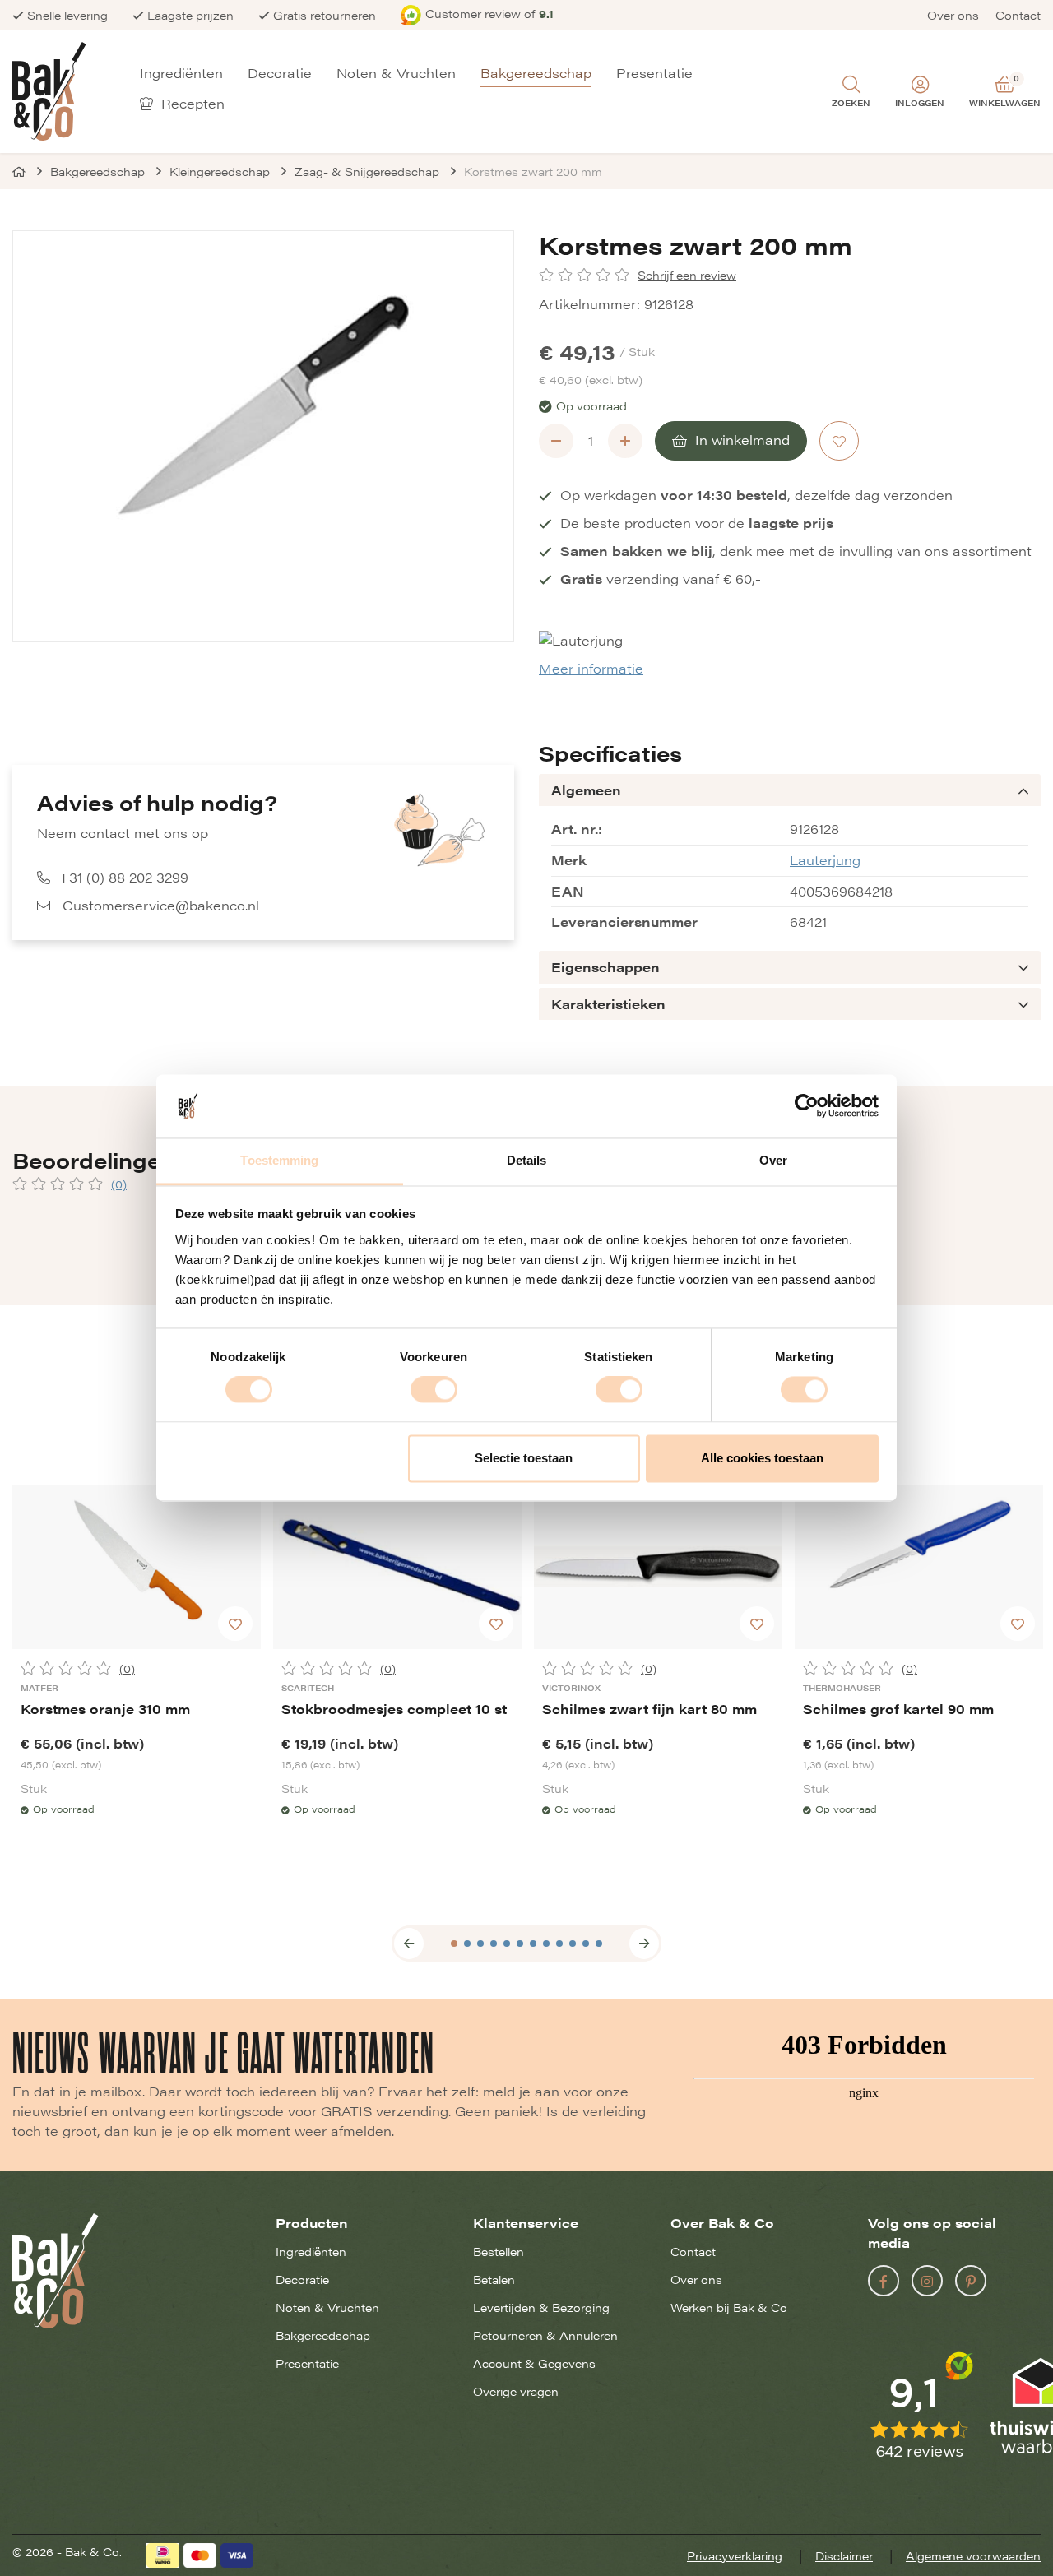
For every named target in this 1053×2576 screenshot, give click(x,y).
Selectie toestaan (524, 1458)
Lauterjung (825, 860)
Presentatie (654, 74)
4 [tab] (494, 1944)
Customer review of (489, 13)
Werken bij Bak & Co (729, 2307)
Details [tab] (527, 1160)
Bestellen (499, 2251)
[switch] (434, 1390)
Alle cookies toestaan (762, 1458)
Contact (1018, 15)
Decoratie (280, 74)
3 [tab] (480, 1944)
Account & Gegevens (534, 2363)
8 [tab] (546, 1944)
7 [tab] (533, 1944)
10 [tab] (573, 1944)
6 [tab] (520, 1944)
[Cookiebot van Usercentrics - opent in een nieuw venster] (807, 1106)
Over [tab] (773, 1160)
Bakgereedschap (536, 74)
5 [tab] (507, 1944)
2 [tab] (467, 1944)
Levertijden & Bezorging (541, 2307)
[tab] (790, 790)
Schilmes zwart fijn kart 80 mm (649, 1709)
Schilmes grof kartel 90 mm (898, 1709)
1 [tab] (454, 1944)
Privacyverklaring (735, 2555)
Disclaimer (844, 2555)
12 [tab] (599, 1944)
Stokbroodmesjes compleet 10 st (394, 1709)
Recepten (191, 104)
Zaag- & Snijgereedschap (367, 171)
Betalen (494, 2279)
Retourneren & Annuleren (545, 2335)
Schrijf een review (687, 275)
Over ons (953, 15)
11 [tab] (586, 1944)
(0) (119, 1184)
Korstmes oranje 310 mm (105, 1709)
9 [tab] (559, 1944)
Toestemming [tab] (279, 1160)
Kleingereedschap (220, 171)
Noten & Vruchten (396, 74)
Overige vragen (516, 2391)
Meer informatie (591, 668)
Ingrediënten (181, 74)
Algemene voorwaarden (973, 2555)
